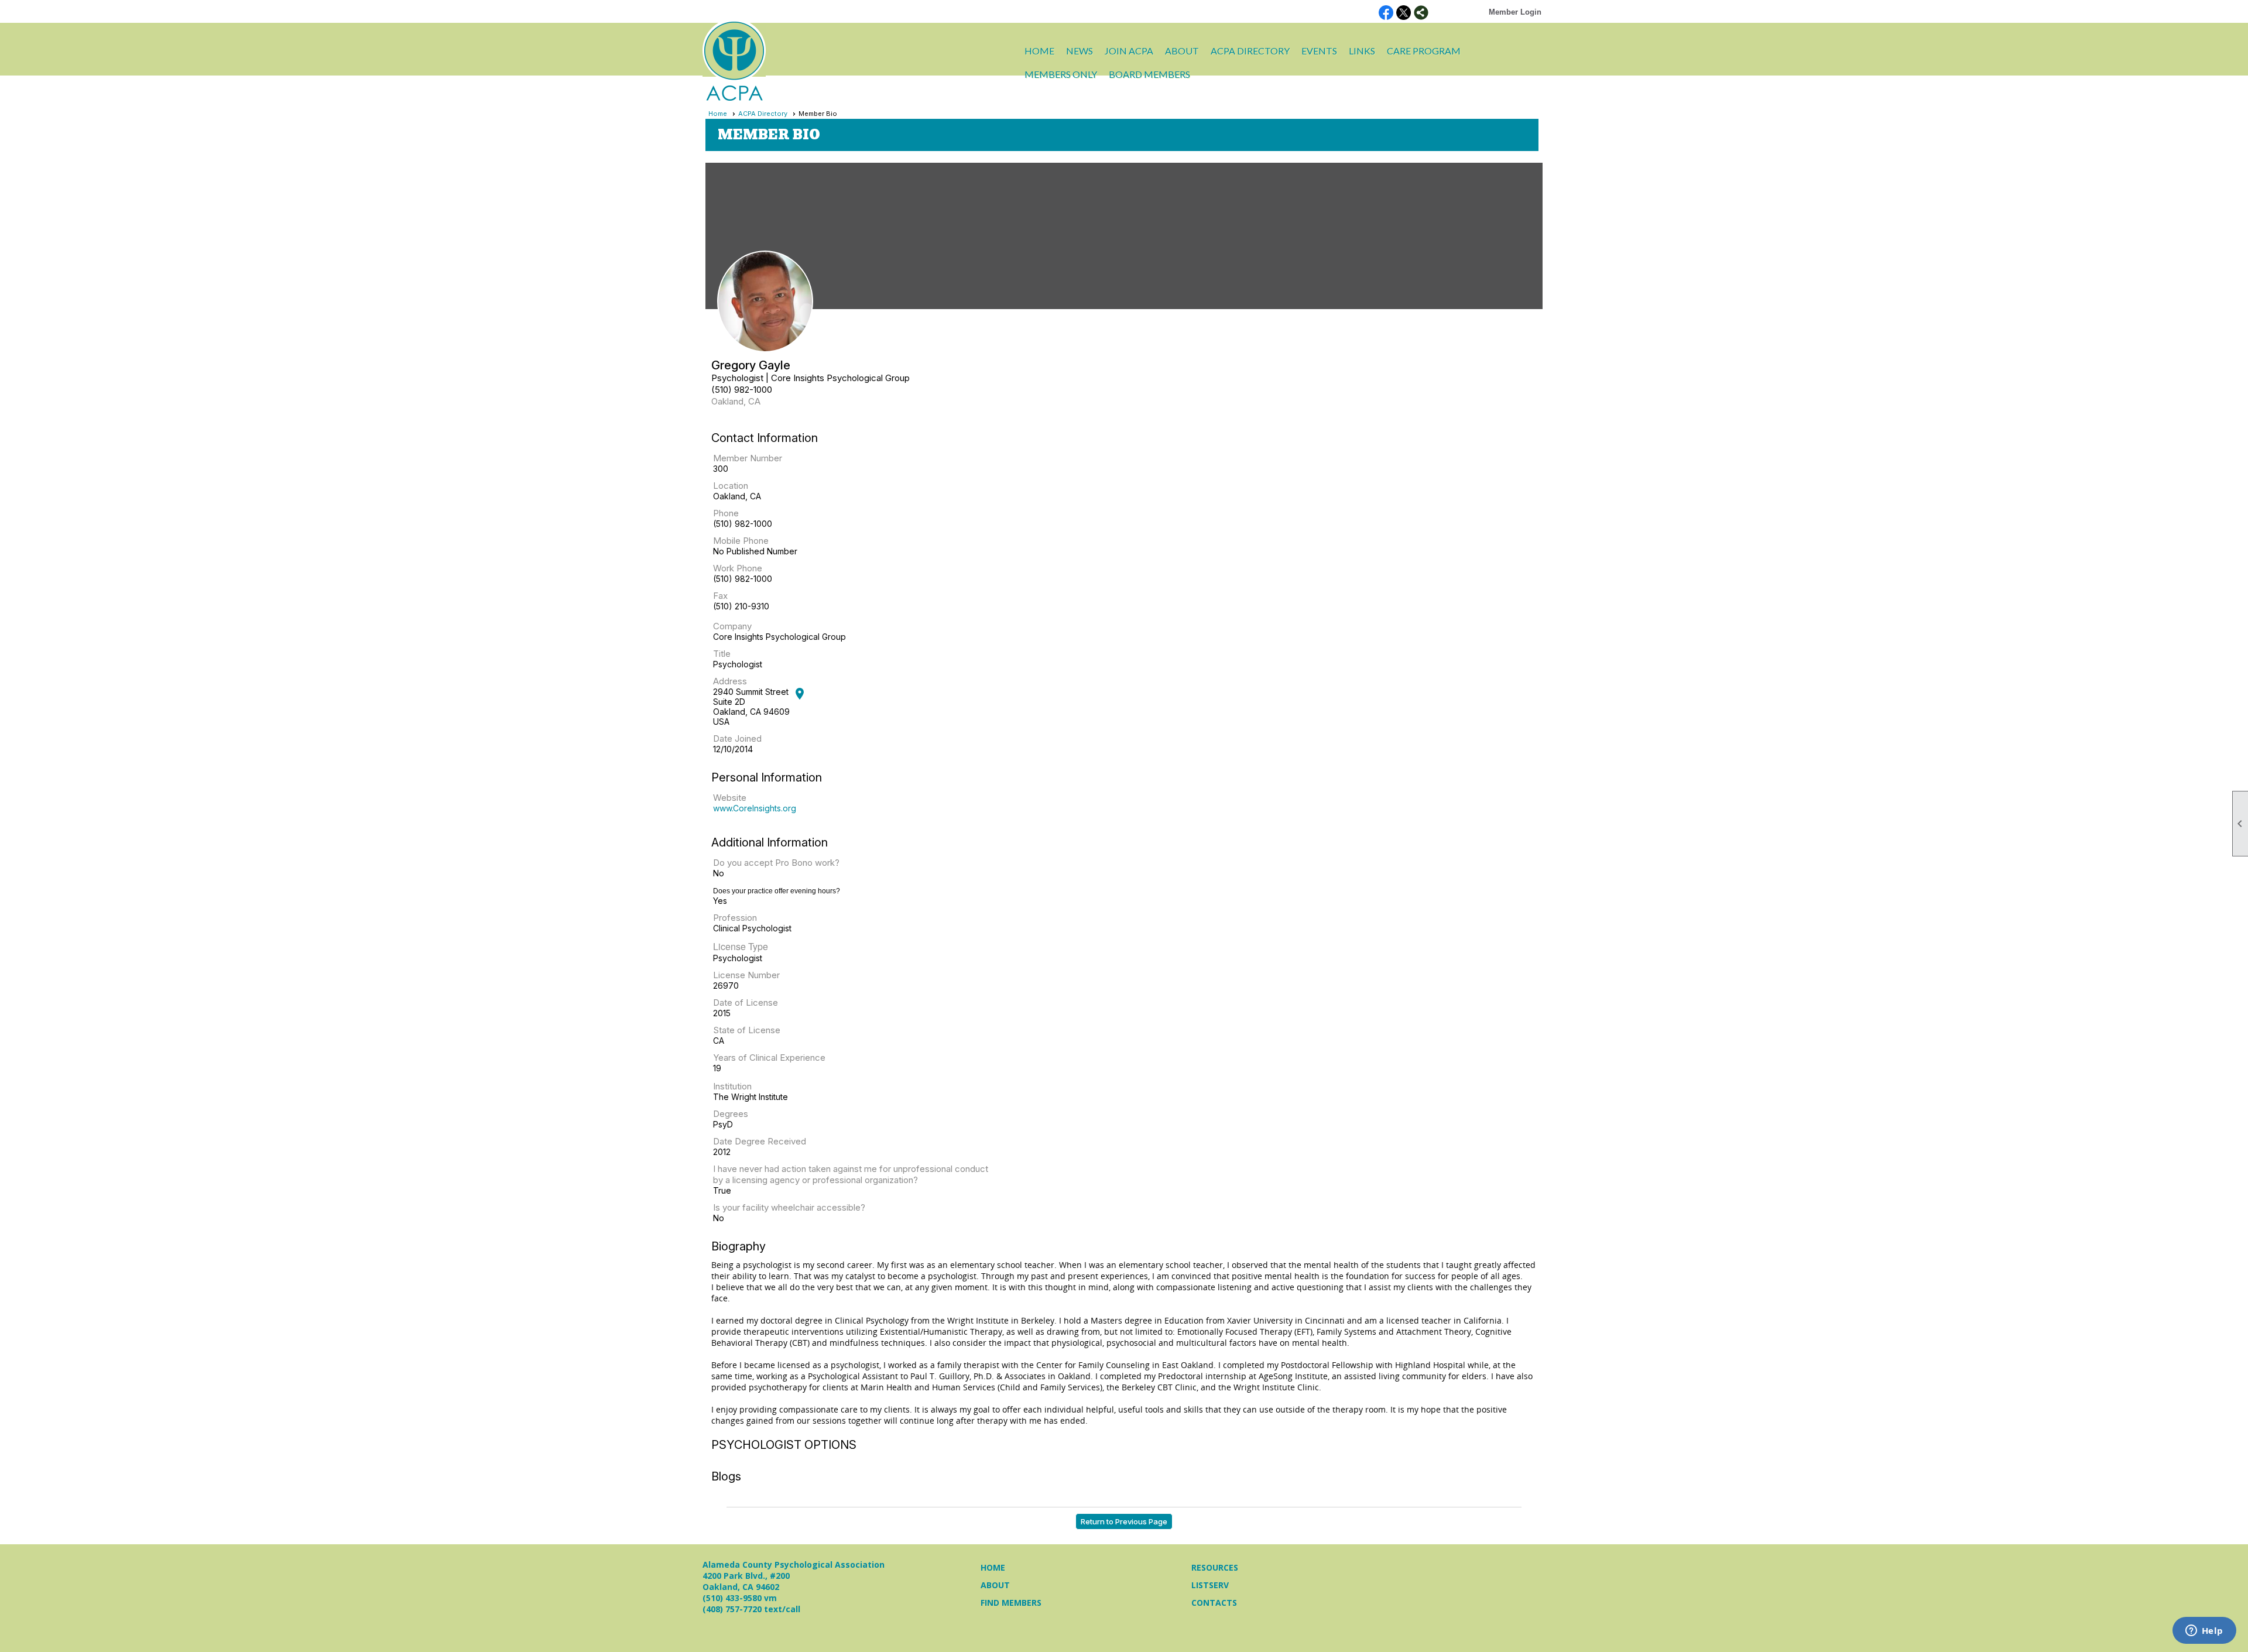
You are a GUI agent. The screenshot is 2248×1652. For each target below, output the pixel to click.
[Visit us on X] (1404, 13)
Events (1319, 51)
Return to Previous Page (1124, 1521)
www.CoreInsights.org (755, 808)
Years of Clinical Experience (769, 1058)
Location (731, 486)
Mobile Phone (741, 541)
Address (730, 681)
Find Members (1011, 1603)
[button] (1182, 51)
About (995, 1585)
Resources (1215, 1567)
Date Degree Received (760, 1141)
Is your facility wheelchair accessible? (789, 1207)
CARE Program (1424, 51)
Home (1039, 51)
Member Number (748, 458)
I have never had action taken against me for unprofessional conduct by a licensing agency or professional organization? (851, 1174)
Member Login (1515, 12)
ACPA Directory (1250, 51)
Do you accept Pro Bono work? (776, 863)
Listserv (1210, 1585)
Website (730, 798)
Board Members (1149, 74)
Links (1362, 51)
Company (732, 626)
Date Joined (737, 738)
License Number (746, 975)
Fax (720, 596)
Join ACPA (1129, 51)
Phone (726, 513)
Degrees (731, 1114)
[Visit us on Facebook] (1386, 13)
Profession (735, 918)
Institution (732, 1086)
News (1080, 51)
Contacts (1214, 1603)
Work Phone (738, 568)
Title (722, 654)
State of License (747, 1030)
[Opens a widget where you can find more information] (2204, 1632)
